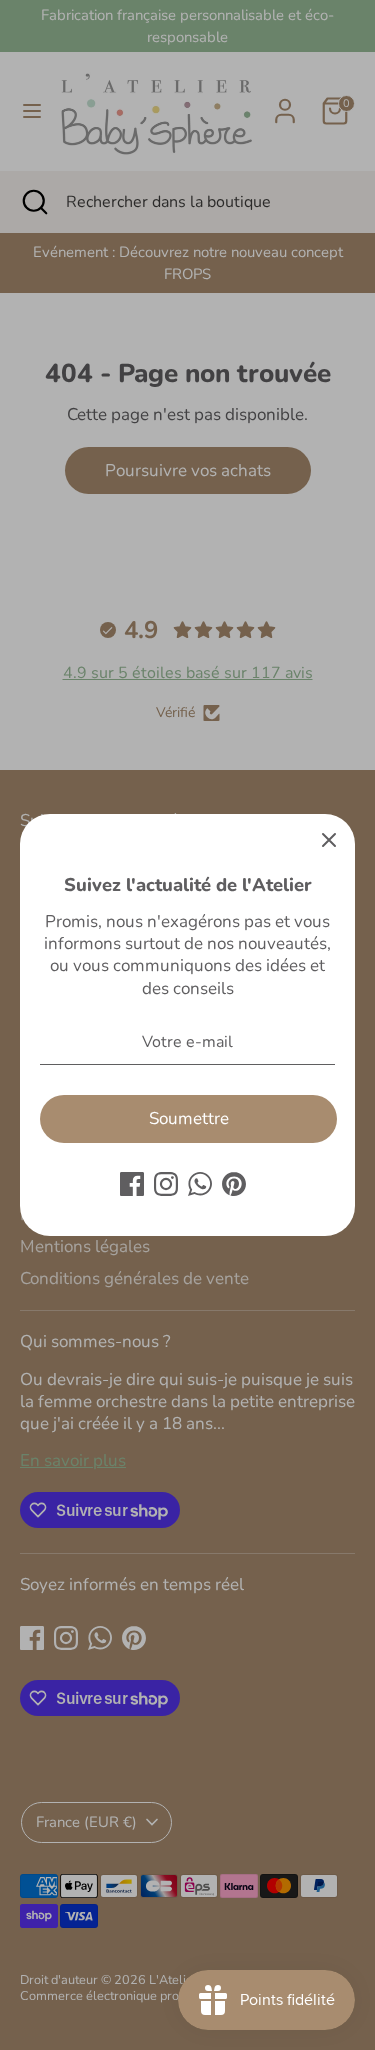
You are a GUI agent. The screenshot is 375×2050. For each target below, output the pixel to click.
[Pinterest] (234, 1184)
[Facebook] (132, 1184)
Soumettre (189, 1118)
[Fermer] (329, 840)
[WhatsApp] (200, 1184)
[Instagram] (166, 1184)
